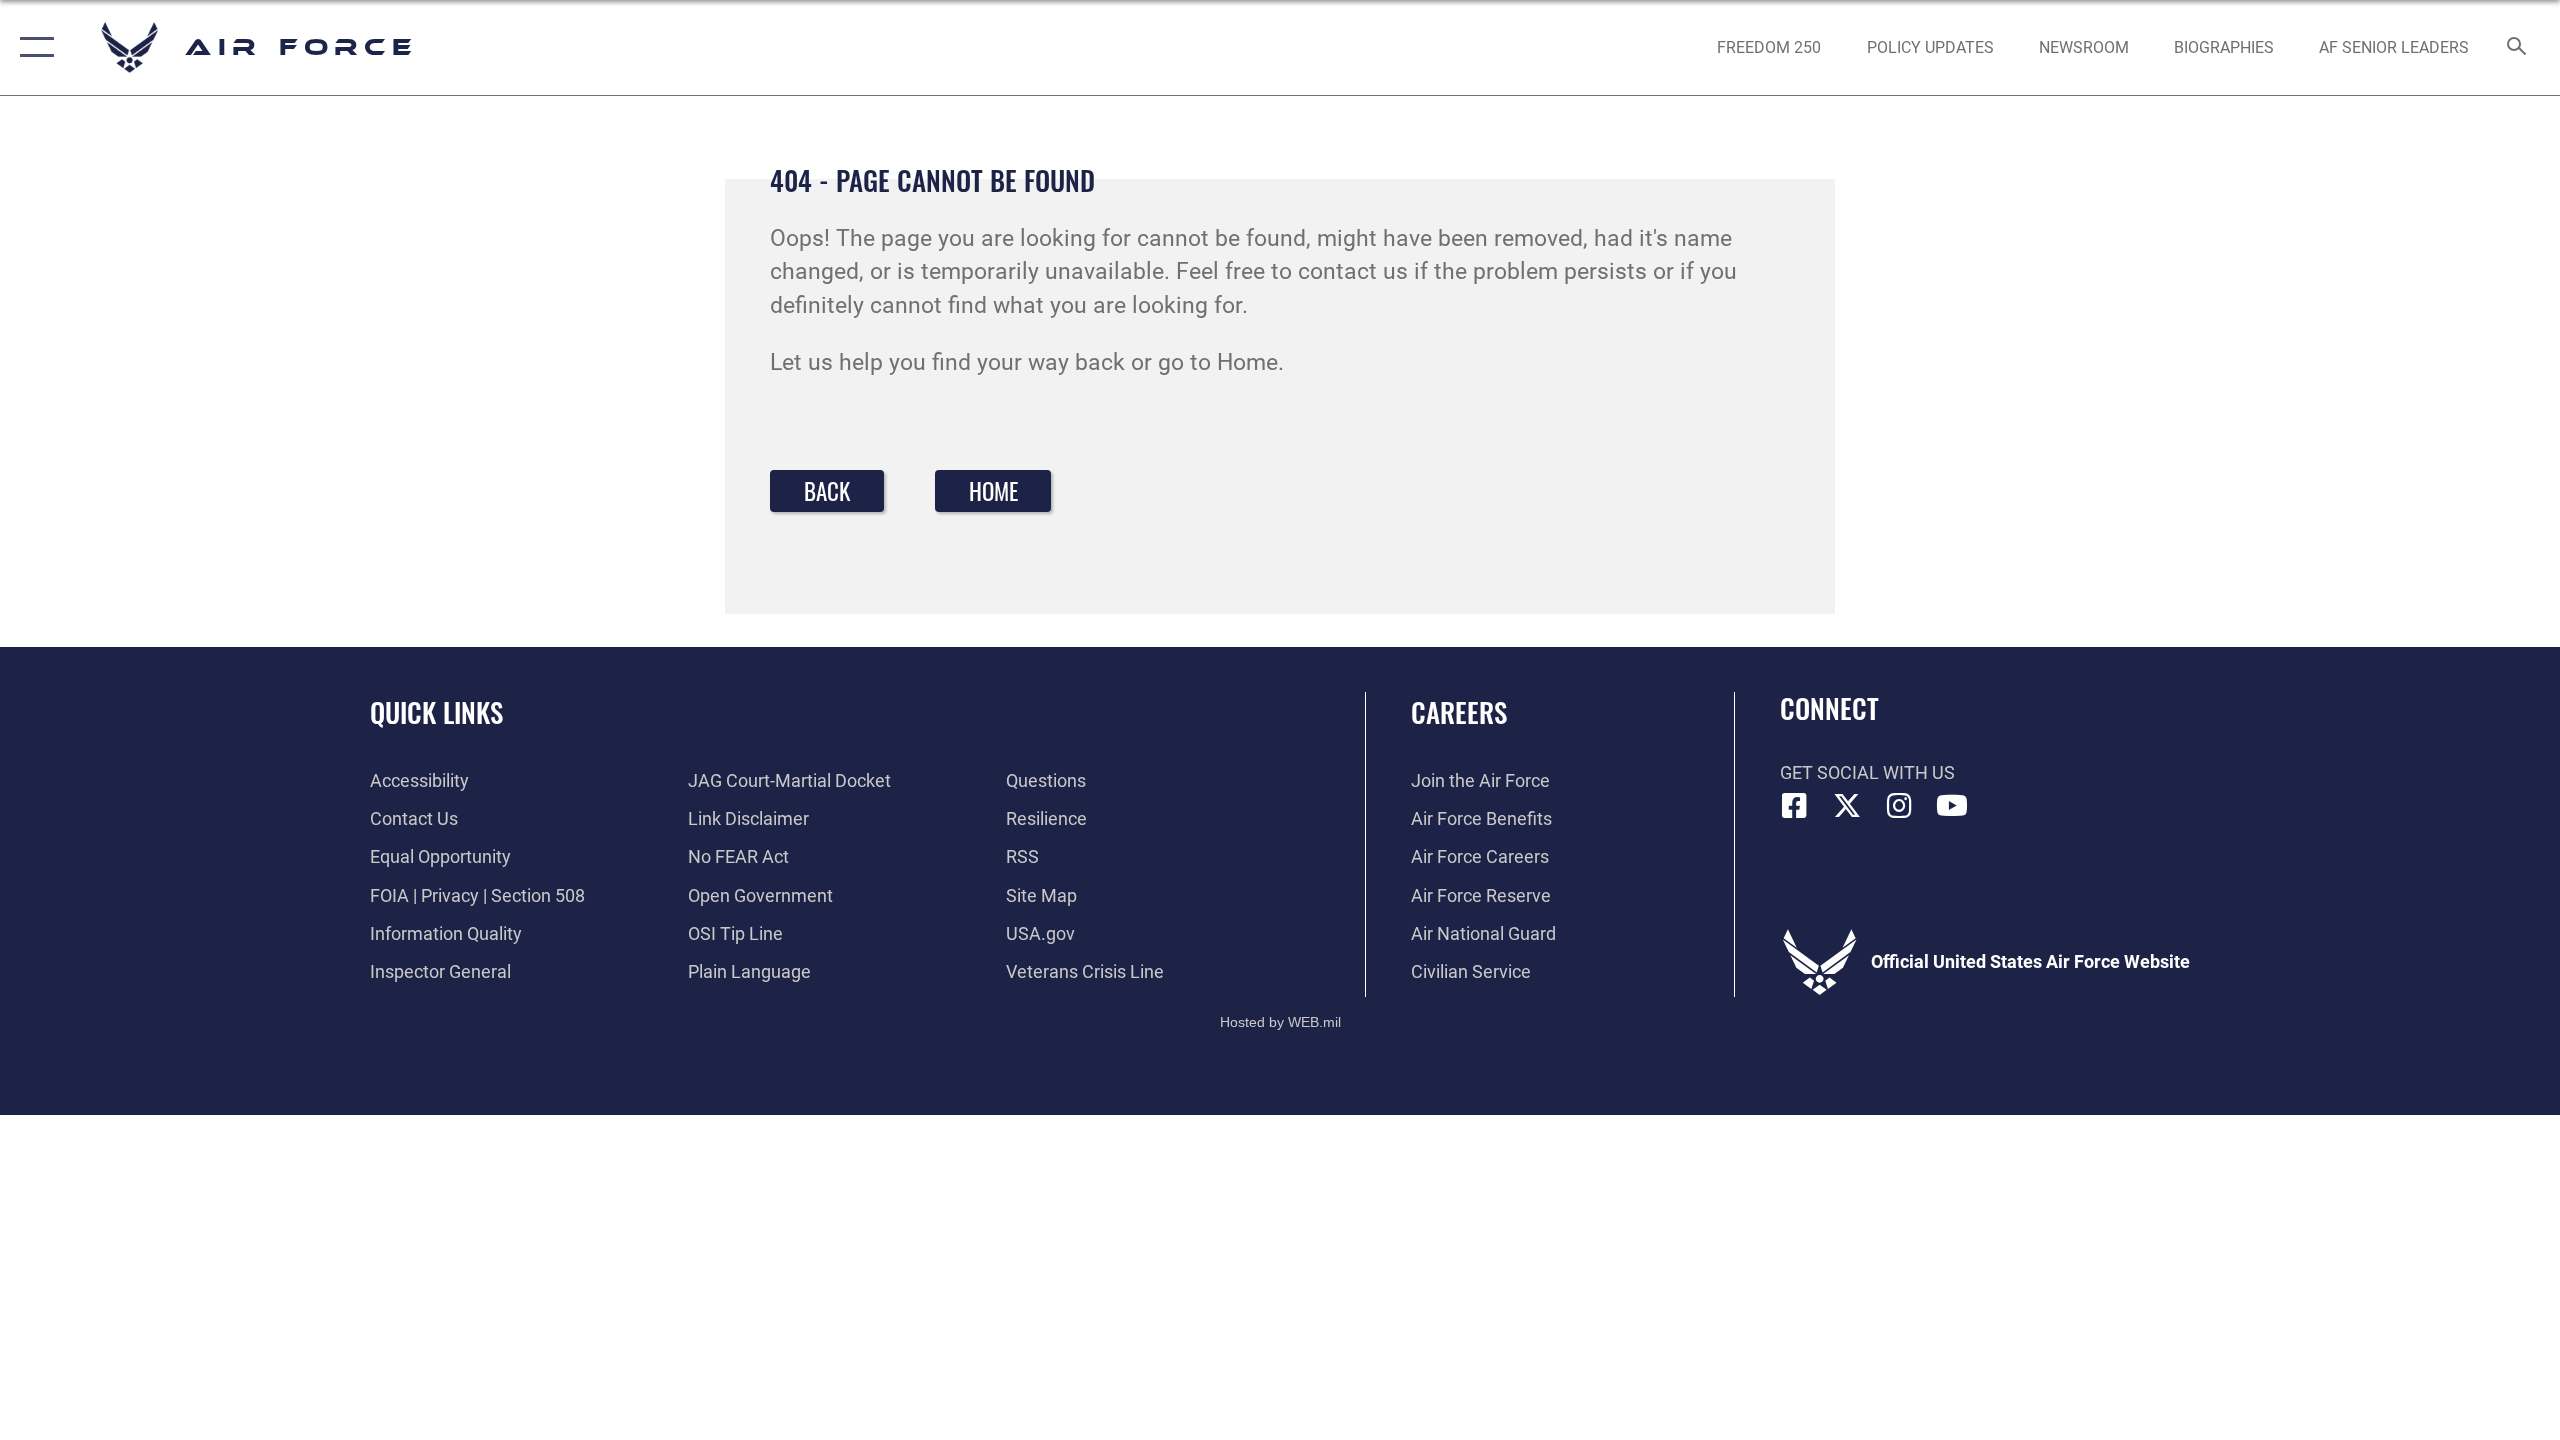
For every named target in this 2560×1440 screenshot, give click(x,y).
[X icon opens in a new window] (1847, 806)
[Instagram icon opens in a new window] (1900, 806)
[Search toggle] (2517, 48)
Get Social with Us (1867, 772)
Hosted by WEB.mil (1280, 1022)
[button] (32, 47)
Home (993, 491)
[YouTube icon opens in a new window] (1952, 806)
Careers (1459, 712)
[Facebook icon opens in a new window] (1795, 806)
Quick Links (436, 712)
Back (827, 491)
